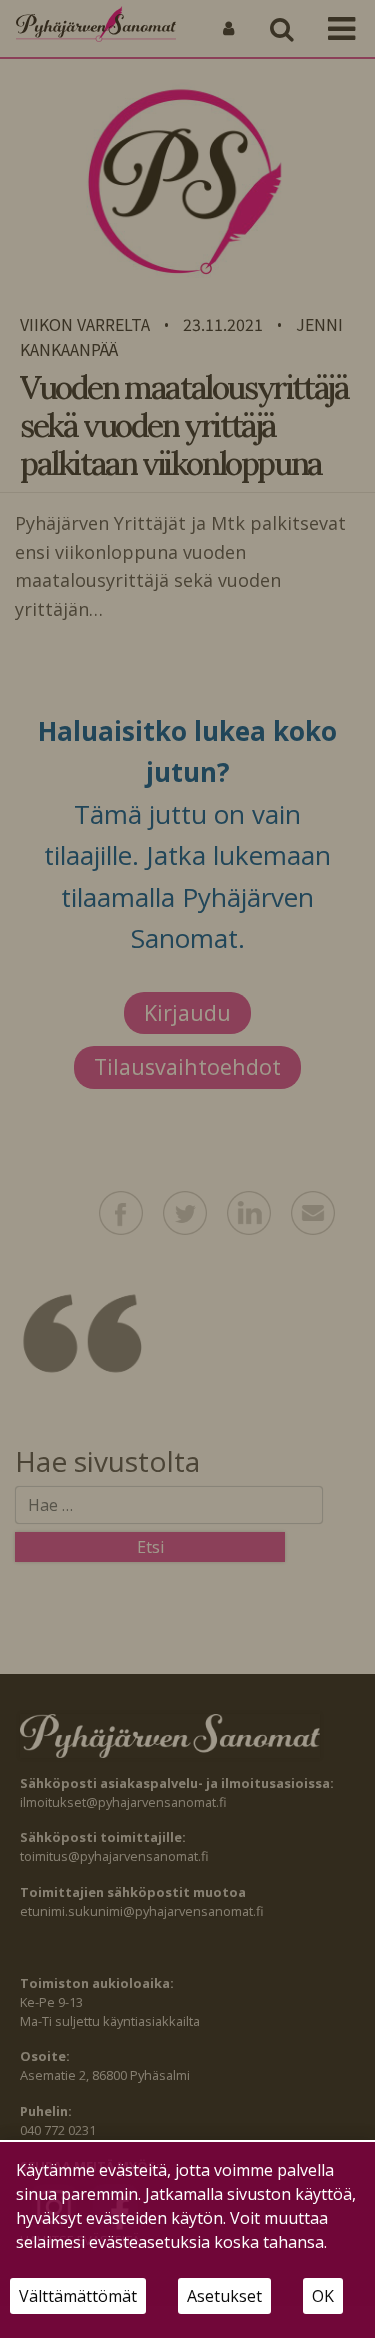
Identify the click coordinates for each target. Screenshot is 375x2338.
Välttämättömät (78, 2296)
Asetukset (224, 2296)
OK (323, 2296)
